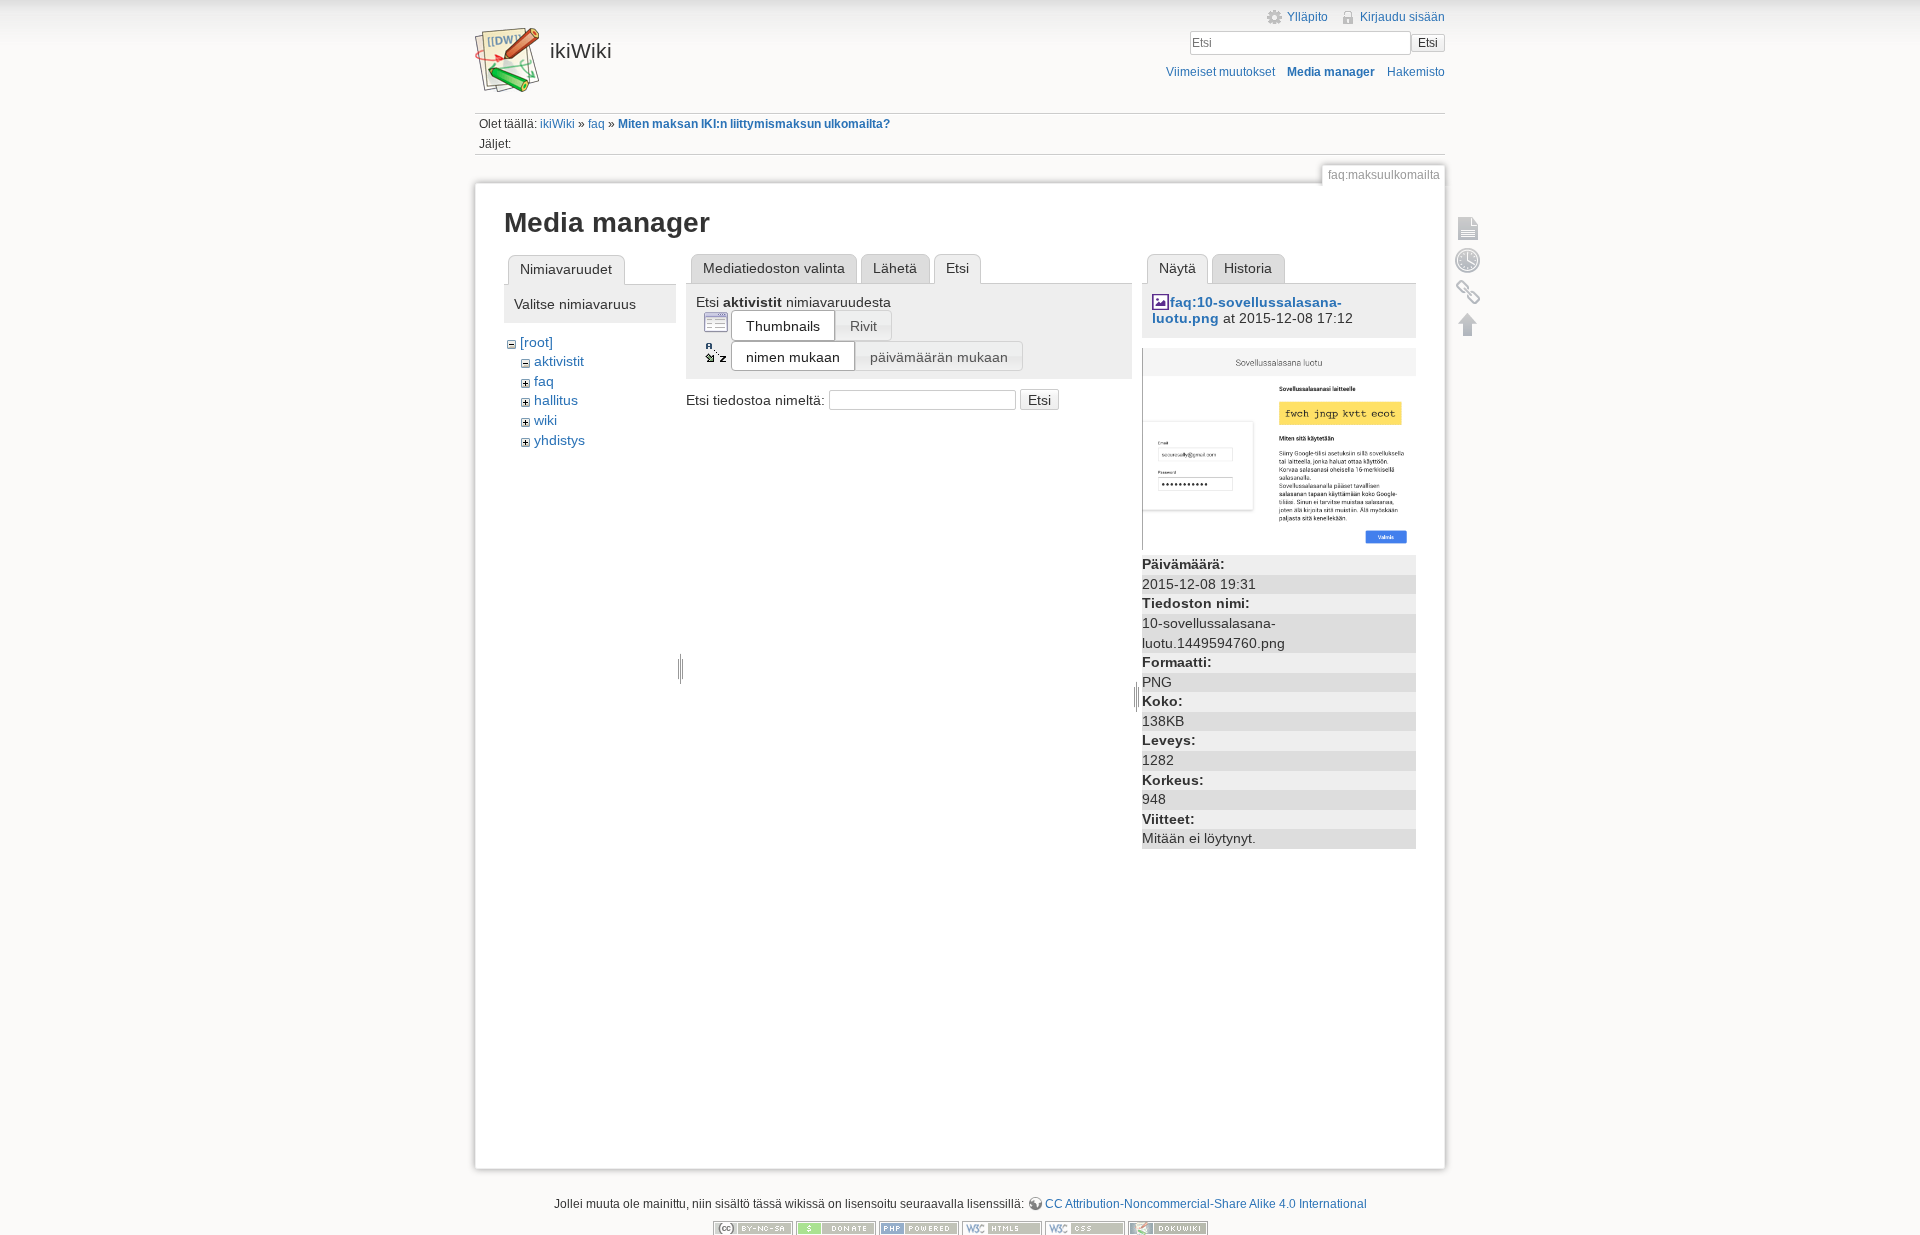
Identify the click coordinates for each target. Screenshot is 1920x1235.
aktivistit (559, 361)
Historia (1248, 268)
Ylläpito (1307, 17)
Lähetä (895, 268)
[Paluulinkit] (1468, 292)
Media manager (1331, 72)
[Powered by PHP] (919, 1227)
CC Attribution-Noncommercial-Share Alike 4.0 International (1206, 1204)
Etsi (1428, 43)
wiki (545, 420)
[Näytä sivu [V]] (1468, 228)
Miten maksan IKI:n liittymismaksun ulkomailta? (754, 124)
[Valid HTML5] (1002, 1227)
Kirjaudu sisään (1402, 17)
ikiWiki (557, 124)
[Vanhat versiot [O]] (1468, 260)
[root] (536, 342)
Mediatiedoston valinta (774, 268)
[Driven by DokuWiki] (1168, 1227)
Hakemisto (1416, 72)
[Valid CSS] (1085, 1227)
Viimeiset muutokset (1220, 72)
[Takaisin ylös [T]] (1468, 324)
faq (596, 124)
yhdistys (559, 440)
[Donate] (836, 1227)
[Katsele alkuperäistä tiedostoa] (1279, 448)
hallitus (556, 400)
